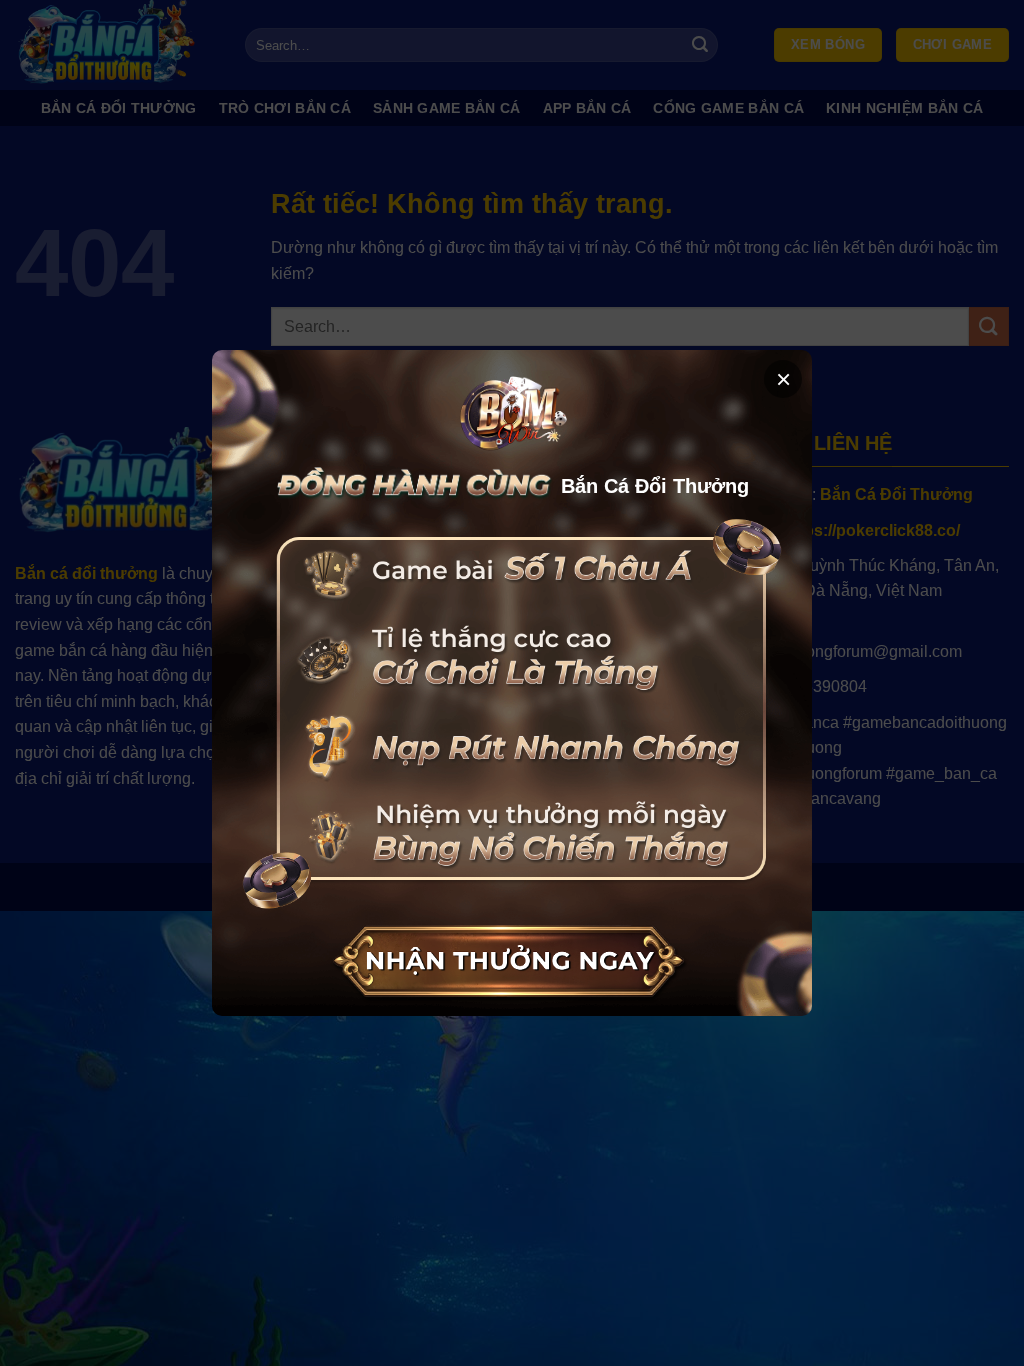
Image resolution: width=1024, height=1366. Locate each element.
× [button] (783, 379)
